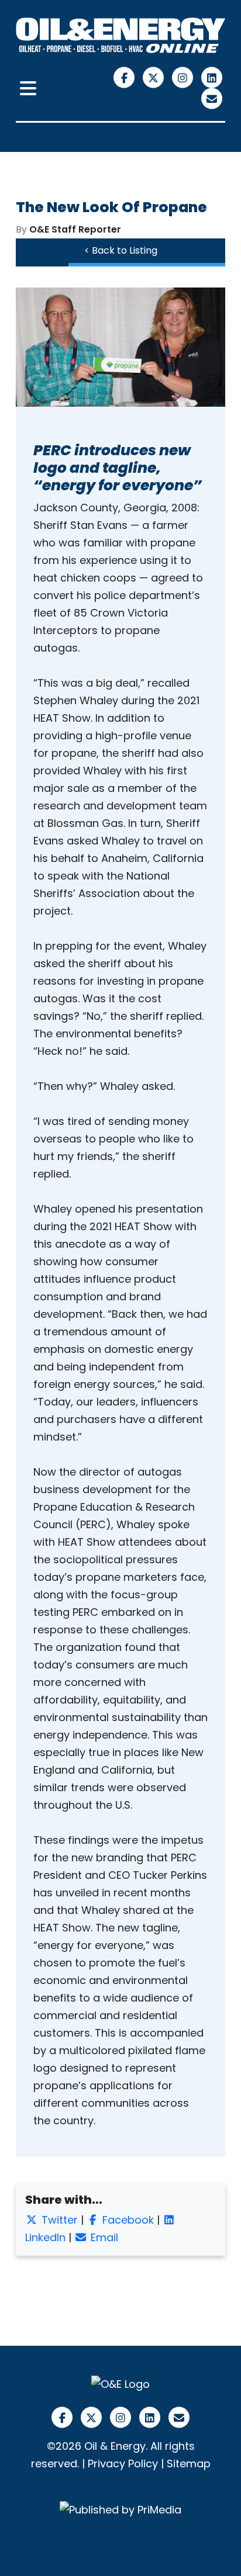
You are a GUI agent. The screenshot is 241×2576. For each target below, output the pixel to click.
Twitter (58, 2220)
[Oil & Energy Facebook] (126, 77)
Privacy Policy (123, 2464)
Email (103, 2237)
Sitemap (189, 2464)
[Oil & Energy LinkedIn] (212, 77)
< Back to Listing (121, 250)
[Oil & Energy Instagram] (184, 77)
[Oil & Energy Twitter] (155, 77)
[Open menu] (28, 89)
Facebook (127, 2220)
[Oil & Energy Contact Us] (212, 98)
